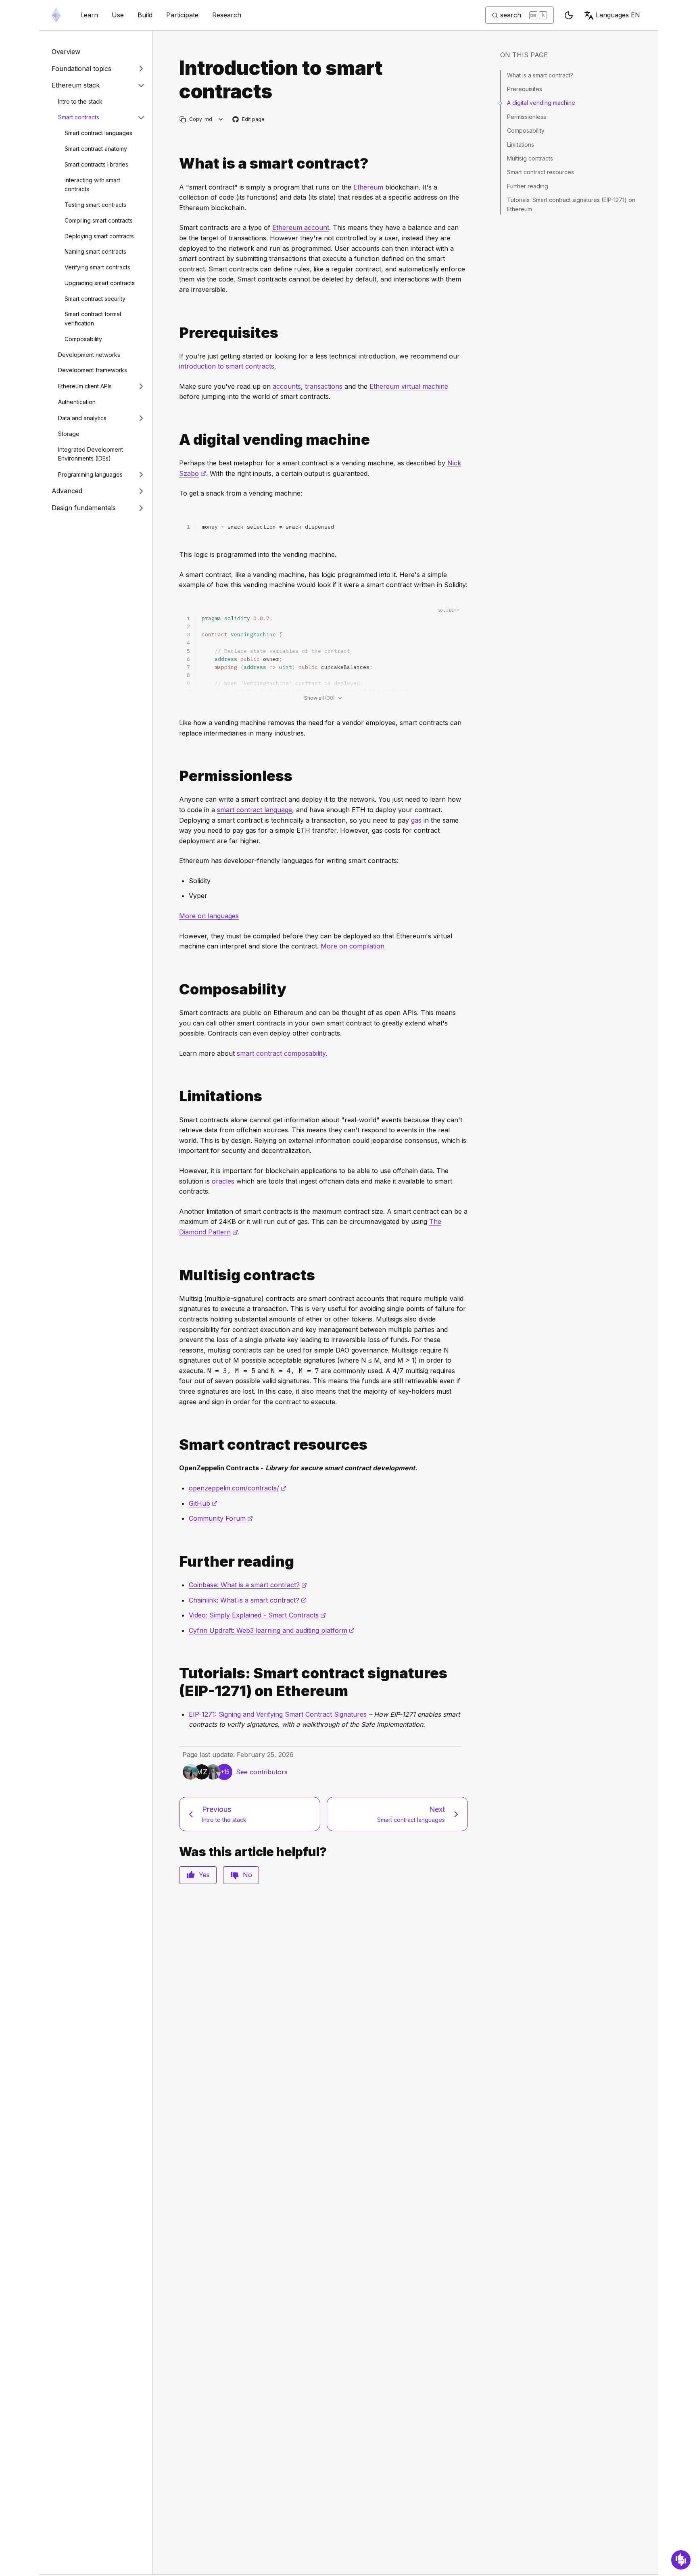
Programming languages (90, 474)
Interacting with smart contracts (92, 185)
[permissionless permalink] (176, 776)
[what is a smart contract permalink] (176, 164)
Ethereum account (301, 227)
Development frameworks (93, 370)
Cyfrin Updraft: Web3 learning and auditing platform (272, 1630)
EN (618, 15)
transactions (324, 386)
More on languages (209, 916)
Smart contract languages (98, 133)
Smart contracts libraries (96, 164)
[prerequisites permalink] (176, 333)
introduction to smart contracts (227, 366)
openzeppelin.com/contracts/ (238, 1488)
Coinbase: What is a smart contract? (248, 1585)
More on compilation (353, 946)
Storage (69, 434)
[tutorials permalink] (176, 1682)
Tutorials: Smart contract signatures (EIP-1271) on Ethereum (571, 204)
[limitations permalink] (176, 1096)
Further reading (528, 186)
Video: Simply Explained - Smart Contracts (257, 1615)
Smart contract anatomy (96, 149)
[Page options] (221, 119)
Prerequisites (525, 89)
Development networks (89, 355)
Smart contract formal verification (93, 319)
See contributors (262, 1772)
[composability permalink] (176, 989)
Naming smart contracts (95, 252)
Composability (83, 339)
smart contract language (255, 810)
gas (416, 820)
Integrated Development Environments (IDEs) (91, 454)
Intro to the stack (80, 101)
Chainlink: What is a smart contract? (248, 1600)
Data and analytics (82, 418)
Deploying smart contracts (99, 236)
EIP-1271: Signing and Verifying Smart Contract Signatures (278, 1714)
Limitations (521, 145)
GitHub (203, 1503)
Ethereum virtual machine (409, 386)
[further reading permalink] (176, 1562)
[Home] (56, 15)
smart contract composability (281, 1053)
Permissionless (527, 117)
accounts (287, 386)
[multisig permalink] (176, 1275)
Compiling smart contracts (99, 220)
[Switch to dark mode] (569, 15)
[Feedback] (681, 2560)
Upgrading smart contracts (100, 283)
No (247, 1875)
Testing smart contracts (95, 205)
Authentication (77, 402)
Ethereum (368, 187)
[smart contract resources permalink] (176, 1445)
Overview (66, 52)
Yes (204, 1875)
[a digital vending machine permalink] (176, 440)
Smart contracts (79, 117)
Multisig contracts (530, 158)
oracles (223, 1181)
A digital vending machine (541, 103)
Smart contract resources (540, 172)
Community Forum (221, 1518)
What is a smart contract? (540, 75)
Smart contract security (95, 299)
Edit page (249, 120)
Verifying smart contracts (97, 267)
